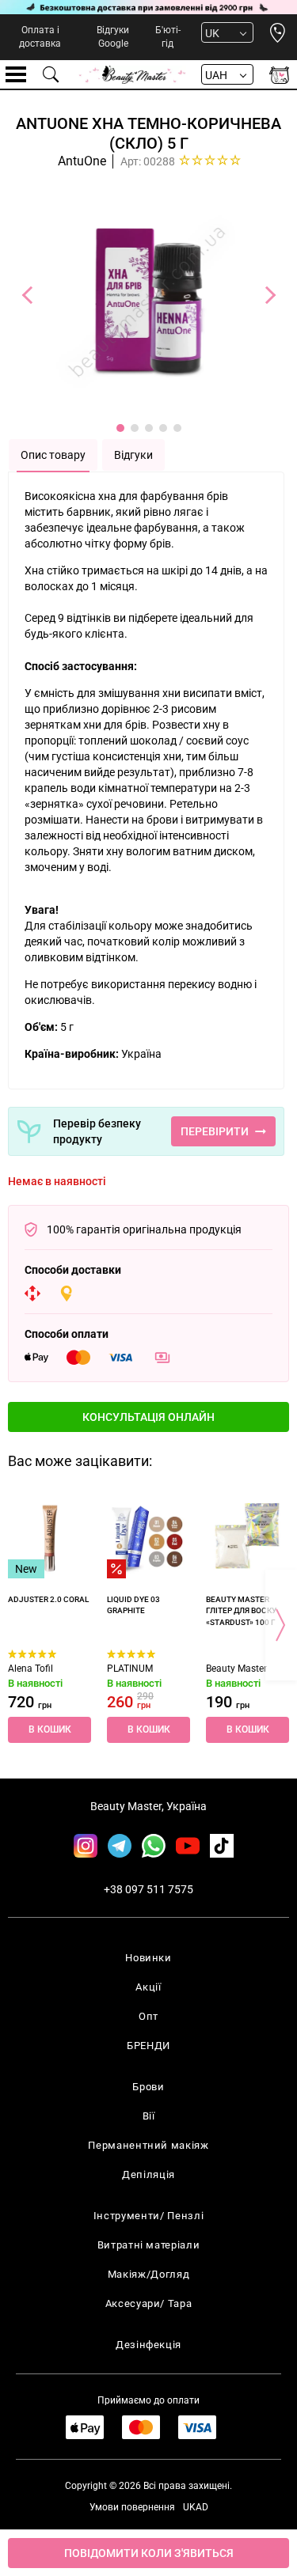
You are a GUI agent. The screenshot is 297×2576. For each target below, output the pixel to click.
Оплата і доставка (40, 37)
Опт (148, 2016)
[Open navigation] (16, 74)
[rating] (210, 160)
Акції (148, 1987)
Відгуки (133, 455)
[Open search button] (51, 74)
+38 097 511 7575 (148, 1889)
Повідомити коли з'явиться (149, 2553)
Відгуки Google (113, 37)
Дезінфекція (148, 2345)
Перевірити (215, 1131)
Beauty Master (236, 1669)
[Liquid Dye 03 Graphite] (148, 1537)
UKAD (196, 2507)
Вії (149, 2116)
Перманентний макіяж (148, 2145)
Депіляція (148, 2174)
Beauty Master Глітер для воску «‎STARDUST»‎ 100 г (241, 1611)
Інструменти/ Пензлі (148, 2216)
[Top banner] (148, 7)
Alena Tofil (30, 1669)
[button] (148, 1417)
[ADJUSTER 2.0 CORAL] (49, 1537)
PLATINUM (130, 1669)
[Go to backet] (279, 75)
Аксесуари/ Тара (149, 2303)
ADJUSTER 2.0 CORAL (48, 1599)
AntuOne (82, 161)
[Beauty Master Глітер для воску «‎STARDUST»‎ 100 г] (247, 1537)
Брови (148, 2087)
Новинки (148, 1958)
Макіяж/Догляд (148, 2274)
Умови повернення (132, 2507)
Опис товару (53, 455)
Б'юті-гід (168, 37)
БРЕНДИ (148, 2046)
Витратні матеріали (149, 2245)
